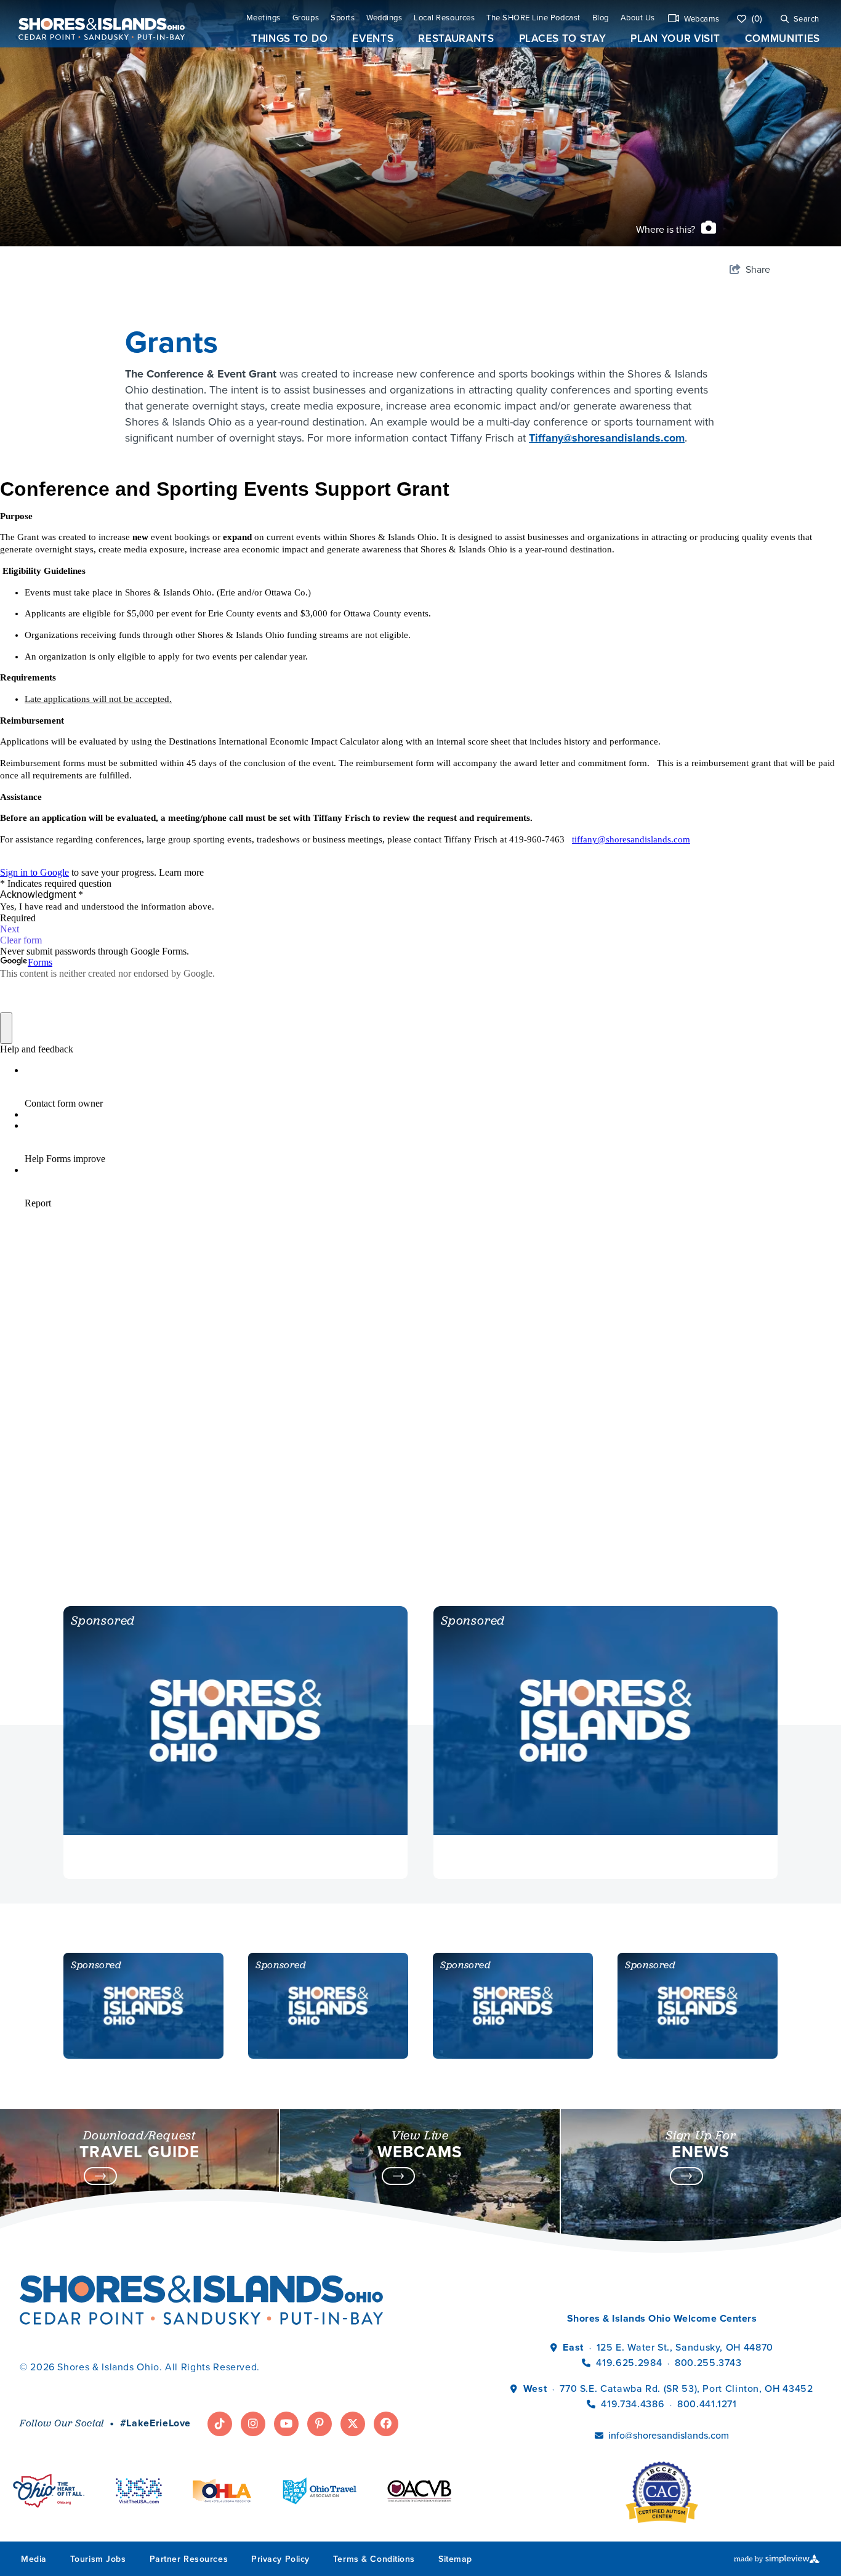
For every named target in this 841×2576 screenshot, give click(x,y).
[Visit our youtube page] (286, 2424)
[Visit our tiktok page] (220, 2424)
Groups (306, 18)
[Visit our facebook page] (386, 2424)
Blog (601, 18)
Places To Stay (563, 38)
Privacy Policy (280, 2559)
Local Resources (444, 18)
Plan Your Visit (675, 38)
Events (373, 38)
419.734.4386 (634, 2404)
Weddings (384, 18)
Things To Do (289, 38)
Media (34, 2559)
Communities (783, 38)
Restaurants (456, 38)
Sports (343, 18)
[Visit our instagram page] (253, 2424)
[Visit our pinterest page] (320, 2424)
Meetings (264, 18)
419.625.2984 (629, 2363)
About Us (638, 18)
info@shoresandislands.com (669, 2435)
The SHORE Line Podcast (533, 18)
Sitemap (455, 2559)
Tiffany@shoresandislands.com (607, 438)
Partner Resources (189, 2559)
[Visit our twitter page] (353, 2424)
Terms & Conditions (374, 2559)
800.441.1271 (707, 2404)
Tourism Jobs (98, 2559)
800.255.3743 (708, 2363)
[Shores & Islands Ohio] (99, 24)
